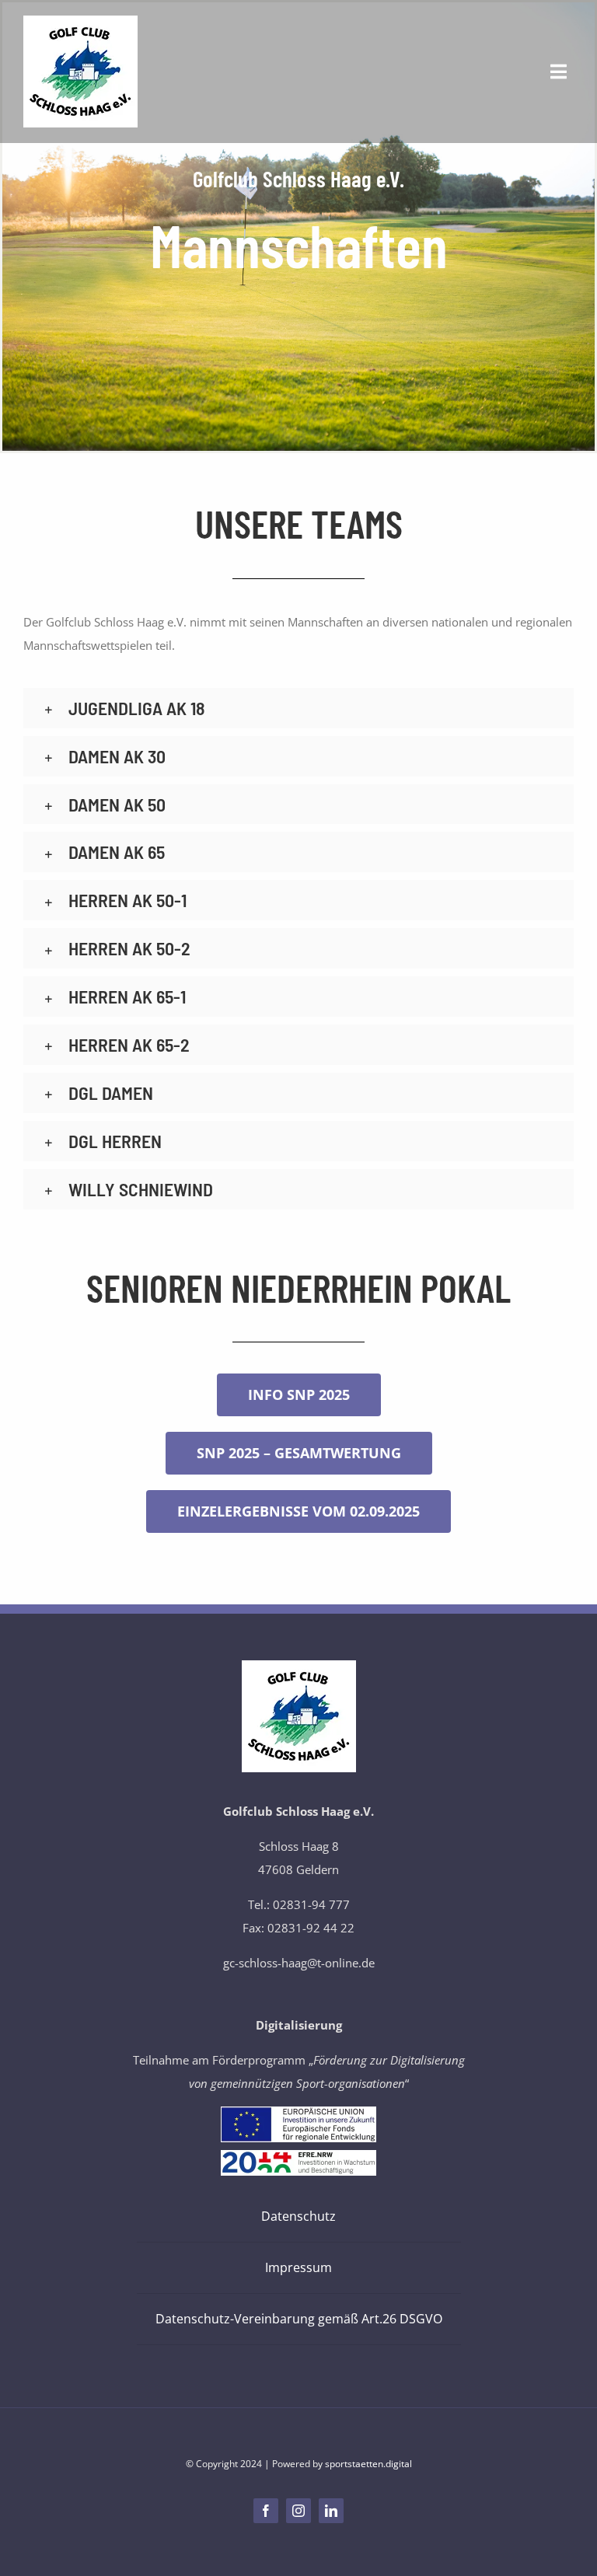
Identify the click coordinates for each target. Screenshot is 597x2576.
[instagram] (298, 2511)
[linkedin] (331, 2511)
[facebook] (266, 2511)
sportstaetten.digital (368, 2464)
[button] (298, 708)
